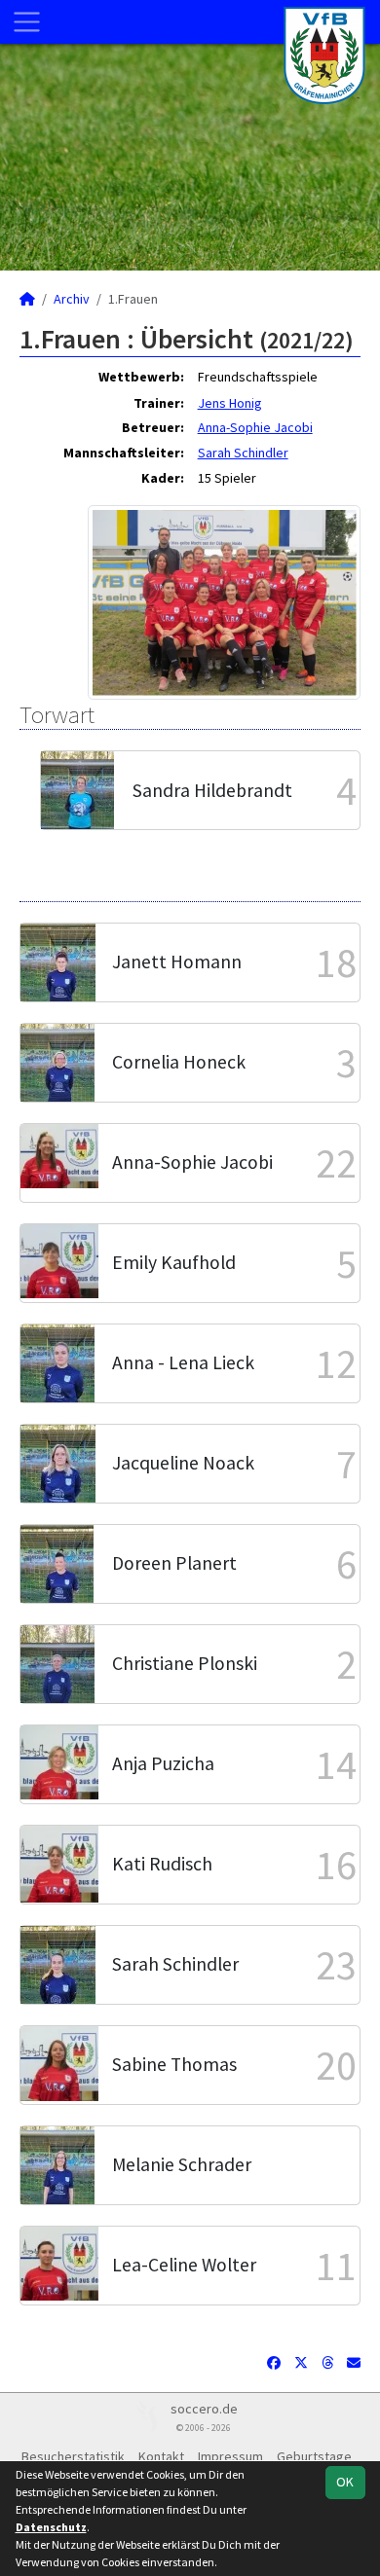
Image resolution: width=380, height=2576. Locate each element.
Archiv (72, 299)
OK (345, 2482)
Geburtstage (314, 2456)
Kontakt (161, 2456)
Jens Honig (230, 403)
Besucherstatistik (73, 2456)
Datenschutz (51, 2527)
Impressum (230, 2456)
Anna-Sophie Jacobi (255, 427)
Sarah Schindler (243, 453)
